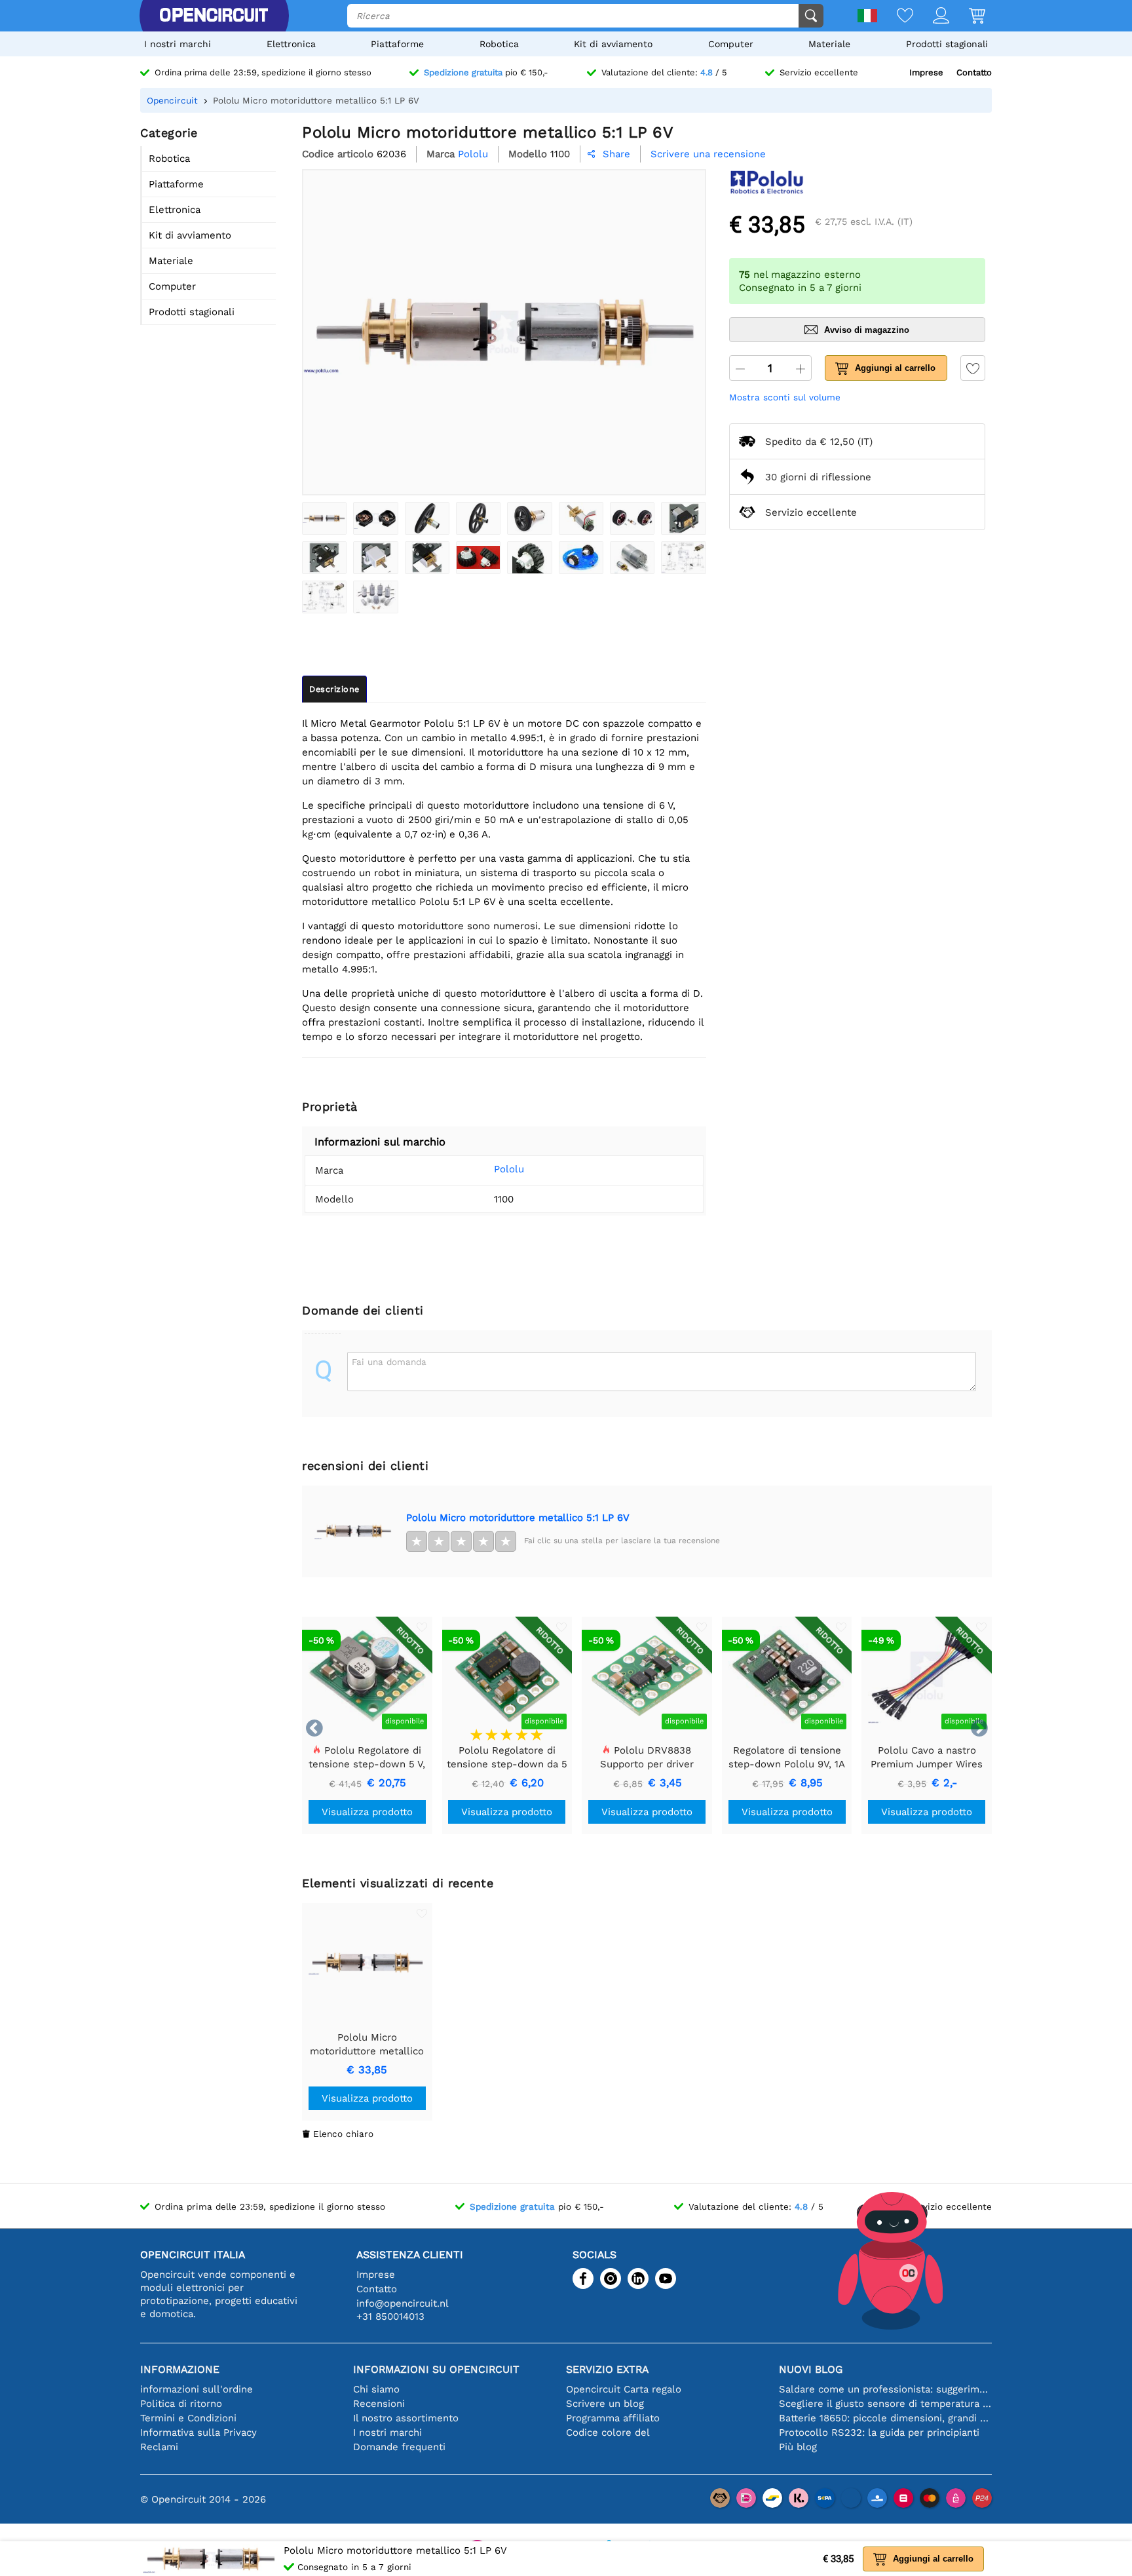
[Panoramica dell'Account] (931, 17)
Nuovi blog (811, 2369)
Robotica (499, 44)
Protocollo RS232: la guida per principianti (879, 2432)
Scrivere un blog (605, 2404)
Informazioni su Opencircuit (436, 2369)
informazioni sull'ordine (197, 2389)
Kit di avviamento (613, 44)
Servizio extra (607, 2369)
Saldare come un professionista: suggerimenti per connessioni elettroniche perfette (885, 2389)
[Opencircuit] (214, 16)
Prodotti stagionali (947, 44)
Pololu (509, 1169)
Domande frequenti (399, 2447)
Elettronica (291, 44)
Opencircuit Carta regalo (624, 2389)
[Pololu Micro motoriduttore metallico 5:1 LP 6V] (324, 518)
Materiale (829, 44)
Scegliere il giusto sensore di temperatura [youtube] (885, 2404)
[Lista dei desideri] (895, 17)
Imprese (926, 72)
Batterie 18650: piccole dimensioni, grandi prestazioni (885, 2418)
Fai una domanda (389, 1362)
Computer (731, 44)
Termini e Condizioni (188, 2418)
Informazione (180, 2369)
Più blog (798, 2447)
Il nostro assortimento (406, 2418)
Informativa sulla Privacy (198, 2432)
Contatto (974, 72)
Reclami (159, 2447)
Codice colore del (608, 2432)
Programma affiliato (613, 2418)
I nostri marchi (178, 44)
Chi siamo (376, 2389)
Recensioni (379, 2404)
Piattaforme (397, 44)
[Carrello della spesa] (967, 17)
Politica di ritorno (181, 2404)
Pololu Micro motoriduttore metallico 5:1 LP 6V (518, 1518)
